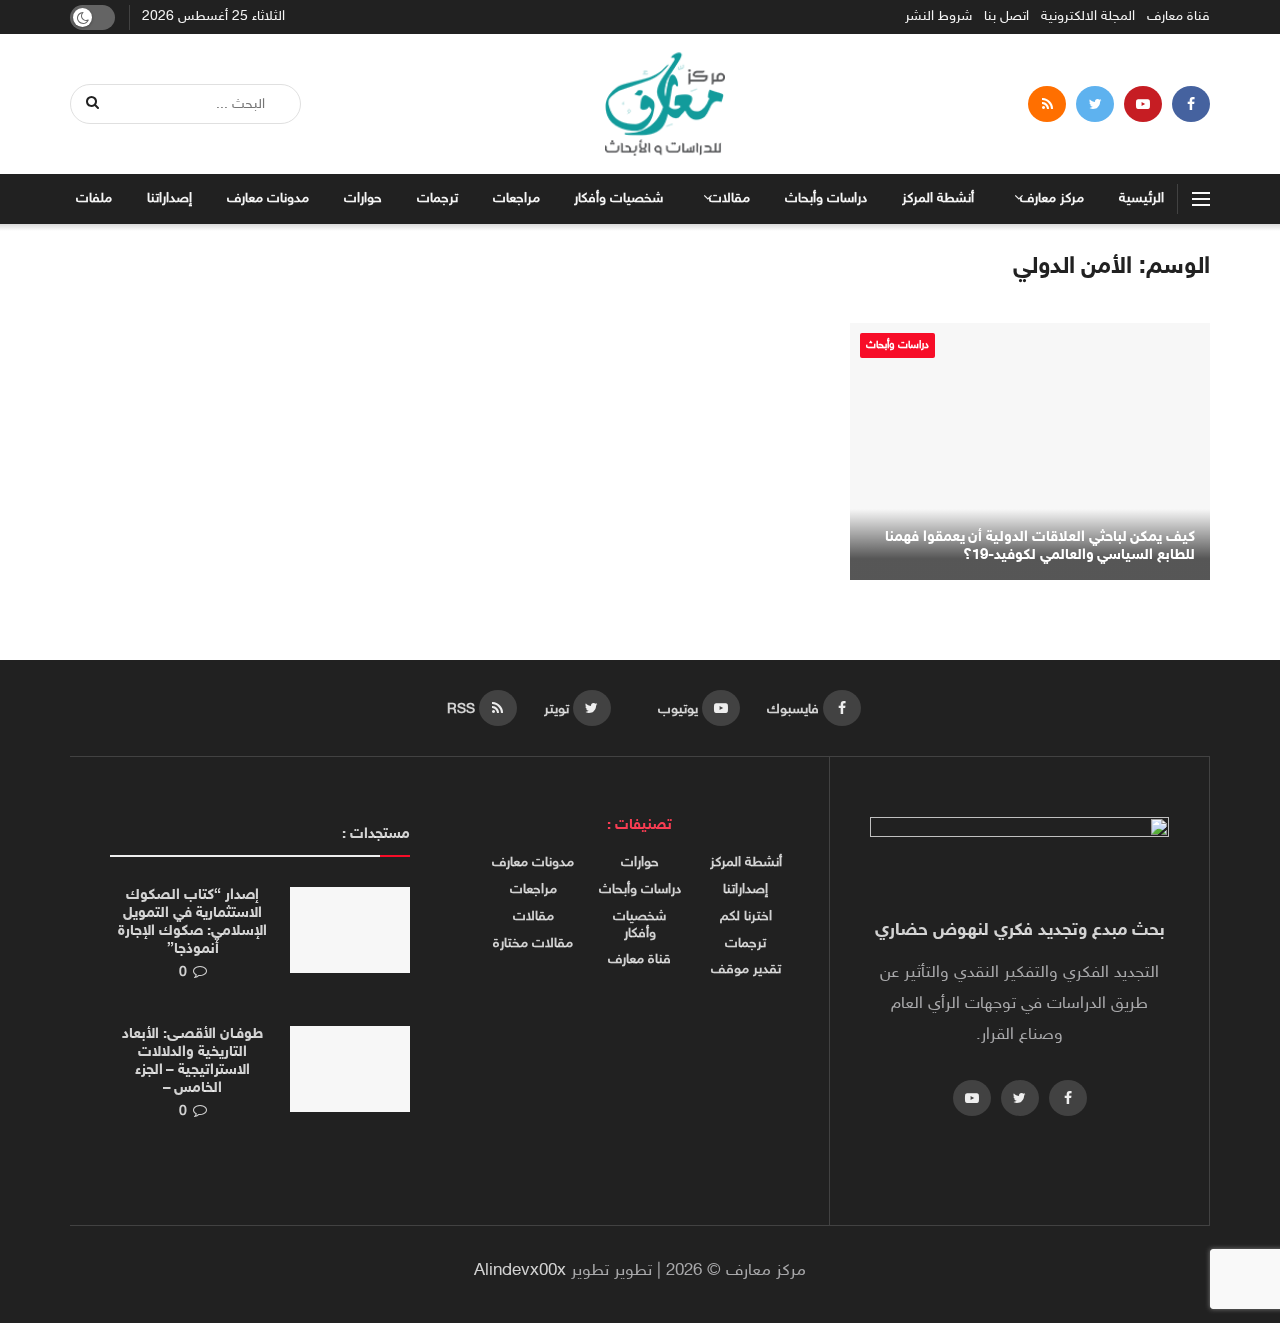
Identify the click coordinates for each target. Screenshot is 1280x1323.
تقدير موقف (746, 970)
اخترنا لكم (746, 917)
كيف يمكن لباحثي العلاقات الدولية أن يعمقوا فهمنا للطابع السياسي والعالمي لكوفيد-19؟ (1040, 546)
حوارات (363, 198)
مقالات (729, 198)
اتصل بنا (1006, 17)
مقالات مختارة (533, 944)
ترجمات (437, 198)
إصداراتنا (169, 198)
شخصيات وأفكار (618, 198)
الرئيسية (1141, 198)
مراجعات (516, 198)
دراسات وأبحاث (826, 198)
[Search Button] (93, 104)
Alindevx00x (520, 1271)
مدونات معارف (268, 198)
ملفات (94, 198)
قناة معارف (1178, 17)
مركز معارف (1052, 198)
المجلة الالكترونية (1088, 17)
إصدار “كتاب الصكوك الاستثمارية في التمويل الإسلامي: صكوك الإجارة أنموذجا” (192, 922)
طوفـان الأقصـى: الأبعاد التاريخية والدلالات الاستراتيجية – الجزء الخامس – (192, 1061)
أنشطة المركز (938, 198)
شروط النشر (938, 17)
